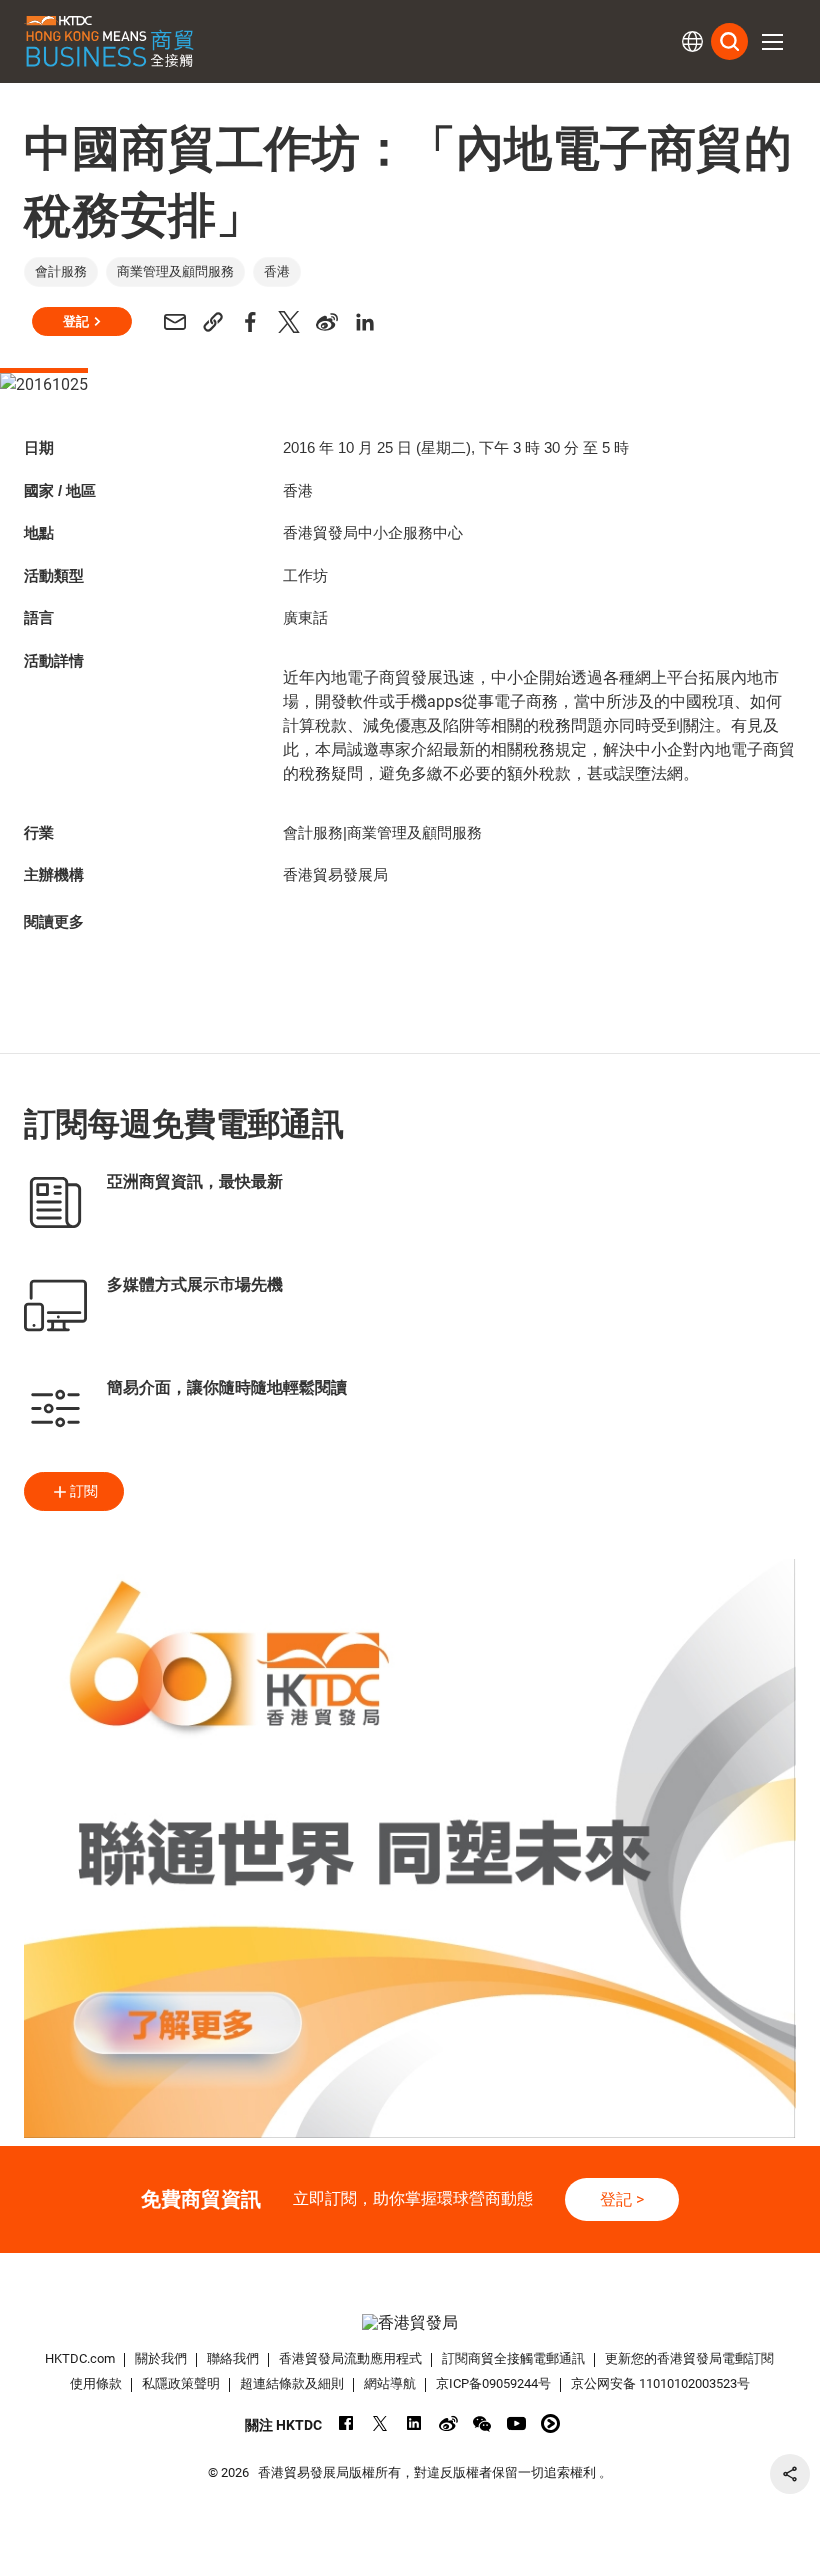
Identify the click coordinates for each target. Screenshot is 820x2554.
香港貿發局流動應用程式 (350, 2358)
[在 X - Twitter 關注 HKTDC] (380, 2423)
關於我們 (161, 2358)
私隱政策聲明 (181, 2383)
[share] (790, 2474)
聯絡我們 (233, 2358)
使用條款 (96, 2383)
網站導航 (390, 2383)
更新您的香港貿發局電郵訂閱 (689, 2358)
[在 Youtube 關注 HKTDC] (516, 2423)
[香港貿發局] (410, 2322)
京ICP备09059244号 (493, 2383)
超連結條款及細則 (292, 2383)
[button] (772, 42)
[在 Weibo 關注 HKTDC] (448, 2423)
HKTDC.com (80, 2358)
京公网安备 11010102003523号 (660, 2383)
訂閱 (84, 1491)
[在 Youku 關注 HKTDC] (550, 2423)
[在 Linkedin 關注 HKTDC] (414, 2423)
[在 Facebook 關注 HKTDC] (346, 2423)
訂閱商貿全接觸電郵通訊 (513, 2358)
